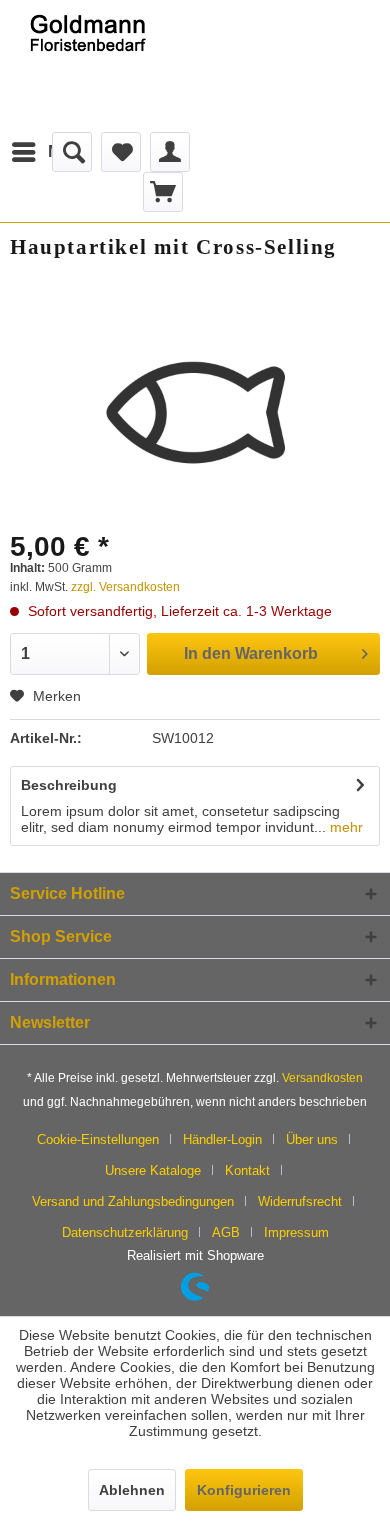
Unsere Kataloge (153, 1170)
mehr (344, 827)
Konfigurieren (244, 1490)
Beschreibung (69, 785)
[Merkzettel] (121, 152)
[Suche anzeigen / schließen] (72, 152)
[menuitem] (50, 152)
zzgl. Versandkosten (125, 587)
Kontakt (247, 1170)
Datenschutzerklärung (125, 1232)
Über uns (312, 1139)
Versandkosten (322, 1078)
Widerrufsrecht (300, 1201)
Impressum (296, 1232)
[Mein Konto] (170, 152)
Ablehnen (132, 1490)
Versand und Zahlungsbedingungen (133, 1201)
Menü (69, 151)
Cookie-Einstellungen (98, 1139)
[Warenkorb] (163, 192)
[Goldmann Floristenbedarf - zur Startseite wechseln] (97, 66)
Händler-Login (222, 1139)
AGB (226, 1232)
